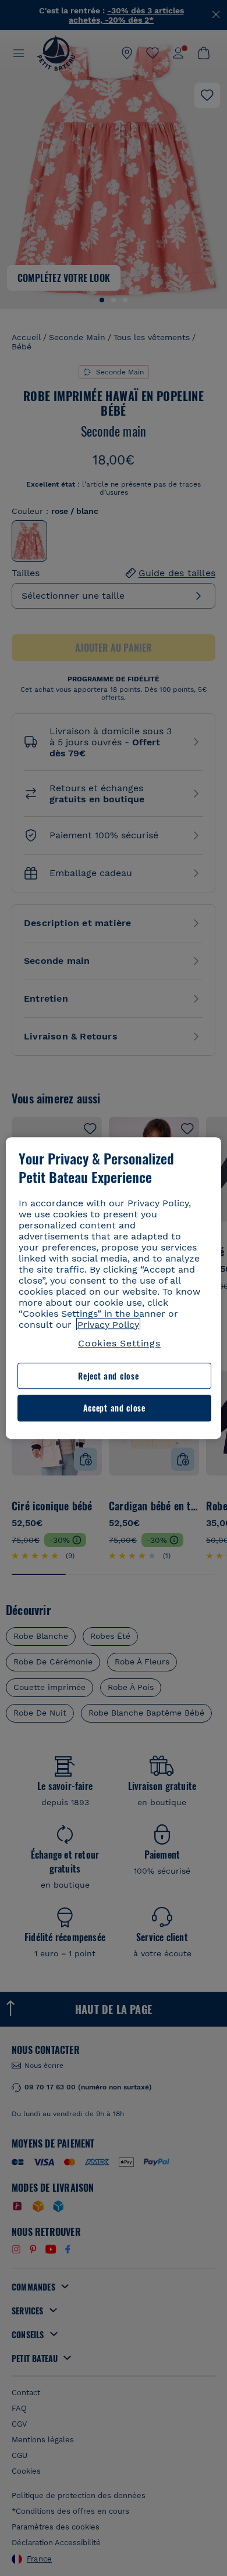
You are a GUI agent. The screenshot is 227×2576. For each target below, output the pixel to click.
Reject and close (108, 1376)
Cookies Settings (119, 1343)
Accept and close (114, 1408)
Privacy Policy (108, 1325)
